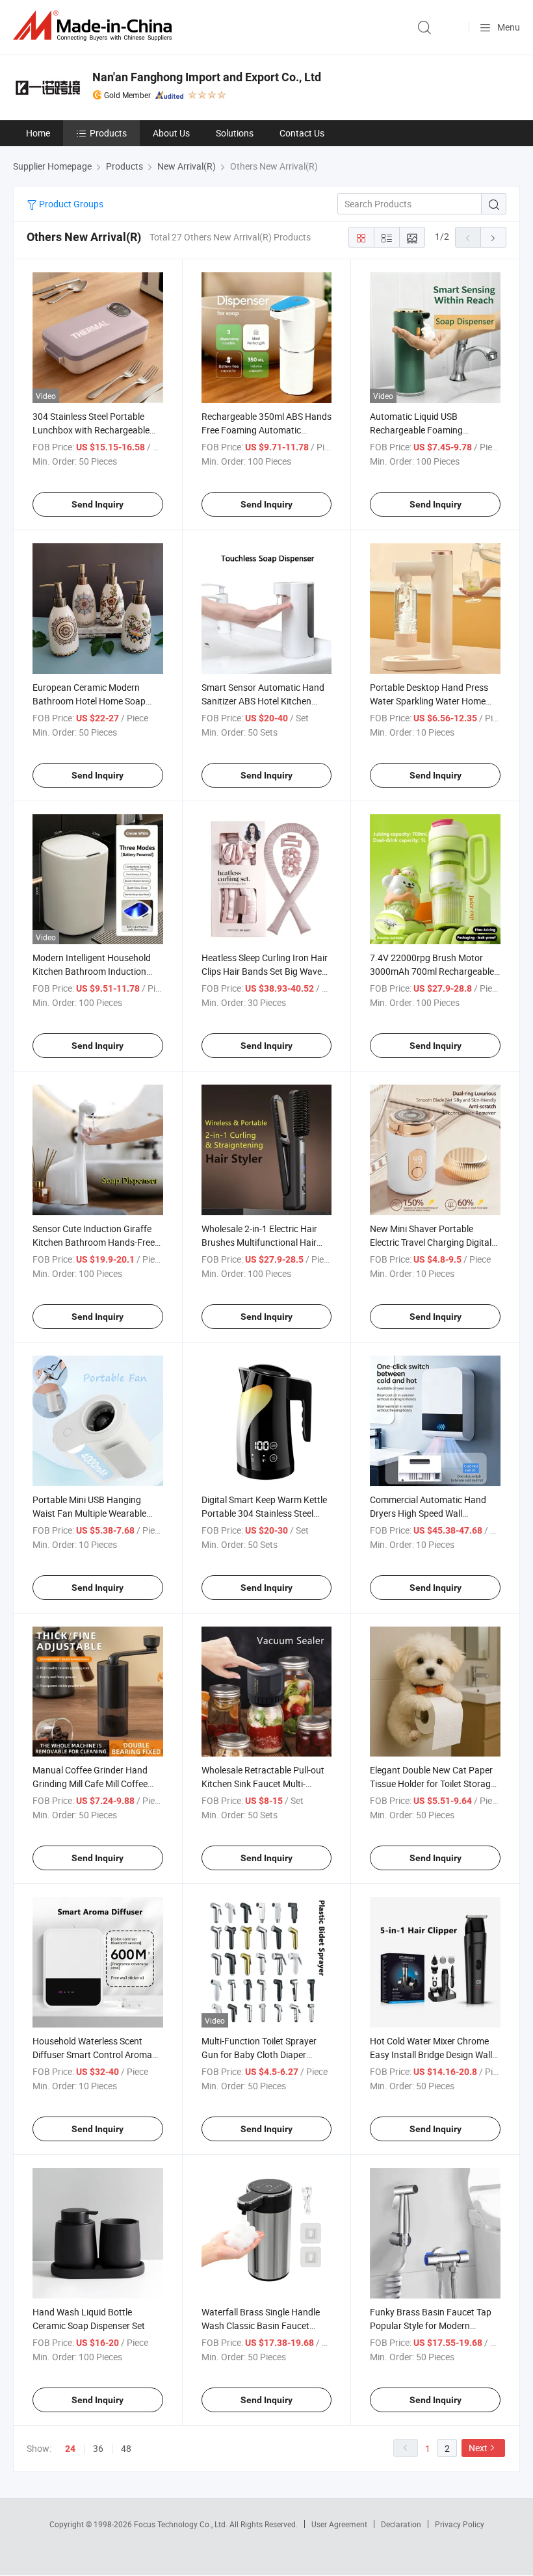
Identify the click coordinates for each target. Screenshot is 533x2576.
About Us (171, 133)
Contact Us (302, 133)
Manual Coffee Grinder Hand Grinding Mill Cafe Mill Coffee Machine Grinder (90, 1784)
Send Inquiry (97, 504)
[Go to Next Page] (493, 237)
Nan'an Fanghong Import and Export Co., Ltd (207, 77)
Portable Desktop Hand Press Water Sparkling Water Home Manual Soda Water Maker (429, 701)
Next (478, 2448)
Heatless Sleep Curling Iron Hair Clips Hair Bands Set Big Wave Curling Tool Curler (265, 971)
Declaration (401, 2524)
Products (108, 133)
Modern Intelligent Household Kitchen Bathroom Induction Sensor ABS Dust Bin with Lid (92, 971)
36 (98, 2448)
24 (70, 2449)
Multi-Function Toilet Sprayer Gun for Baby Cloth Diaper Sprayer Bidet (259, 2054)
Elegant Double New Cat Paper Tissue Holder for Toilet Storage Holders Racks (433, 1784)
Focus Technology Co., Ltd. (182, 2524)
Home (38, 133)
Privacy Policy (460, 2524)
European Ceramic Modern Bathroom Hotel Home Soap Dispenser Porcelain (89, 701)
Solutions (235, 133)
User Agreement (339, 2524)
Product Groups (70, 204)
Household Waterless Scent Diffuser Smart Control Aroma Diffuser (92, 2054)
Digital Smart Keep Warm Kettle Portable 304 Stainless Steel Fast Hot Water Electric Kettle (264, 1513)
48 (126, 2448)
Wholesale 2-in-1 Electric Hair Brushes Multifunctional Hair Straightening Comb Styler (259, 1242)
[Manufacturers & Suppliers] (95, 26)
